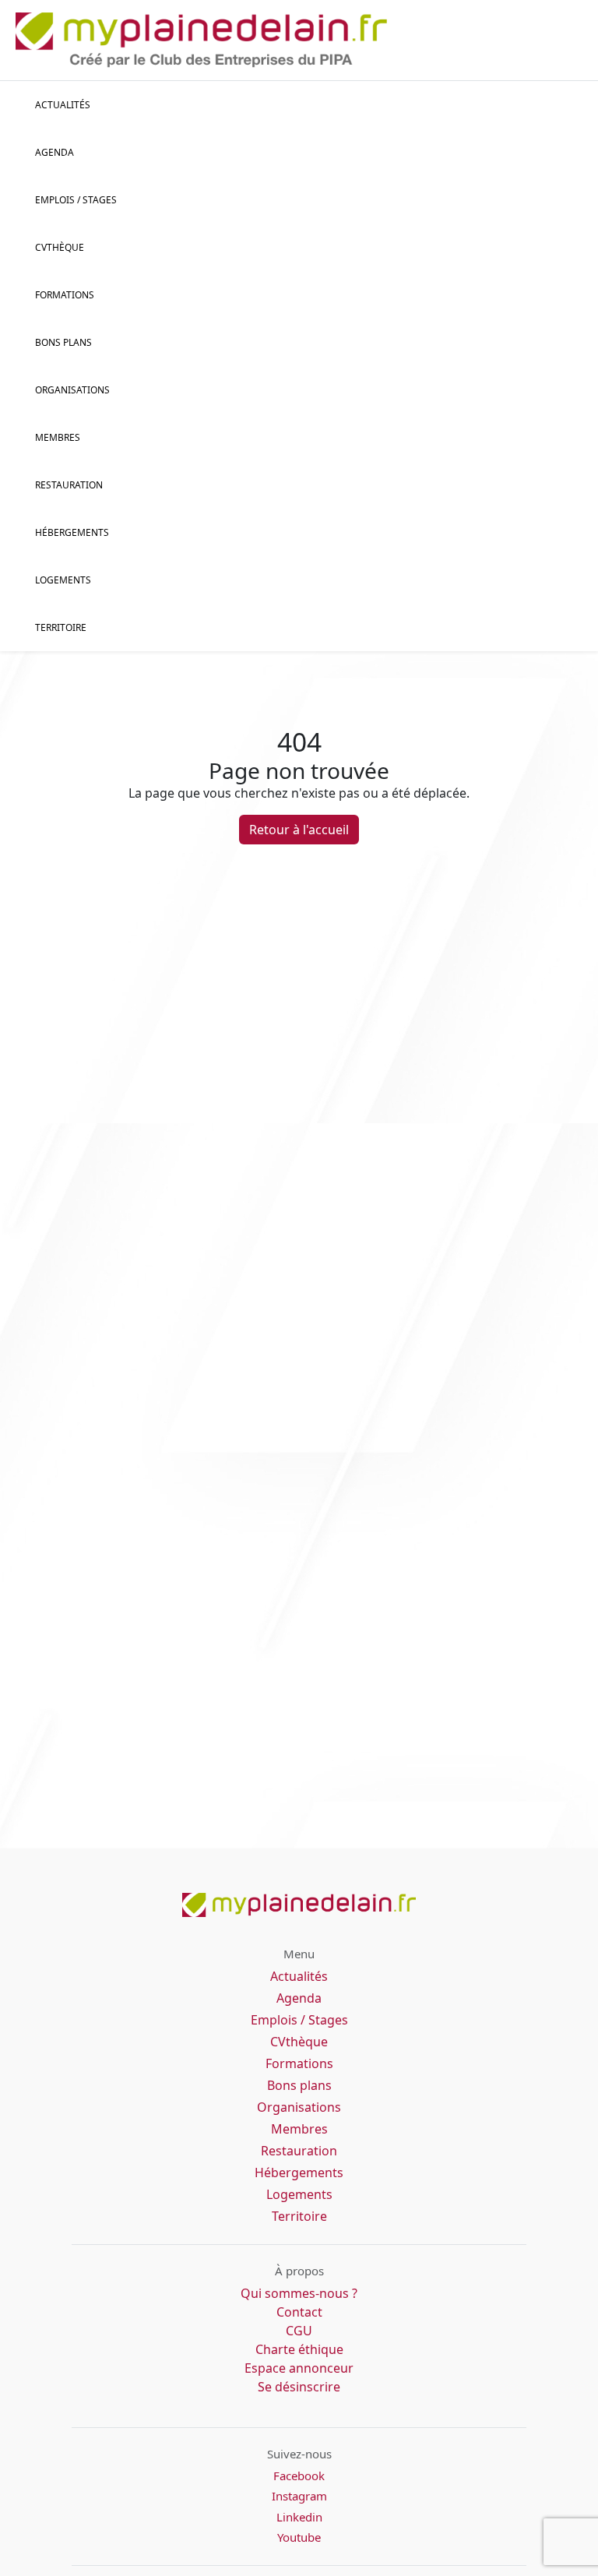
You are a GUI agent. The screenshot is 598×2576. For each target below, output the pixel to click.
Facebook (299, 2476)
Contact (299, 2312)
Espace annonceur (299, 2368)
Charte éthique (299, 2349)
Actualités (63, 105)
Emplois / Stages (299, 2020)
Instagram (299, 2496)
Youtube (299, 2537)
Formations (65, 295)
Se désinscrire (299, 2387)
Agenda (55, 152)
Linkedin (299, 2517)
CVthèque (299, 2042)
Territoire (61, 627)
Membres (58, 437)
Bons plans (63, 342)
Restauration (69, 485)
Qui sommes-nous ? (299, 2293)
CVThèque (60, 247)
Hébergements (72, 532)
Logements (63, 580)
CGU (299, 2331)
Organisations (72, 390)
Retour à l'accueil (299, 830)
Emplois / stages (76, 200)
